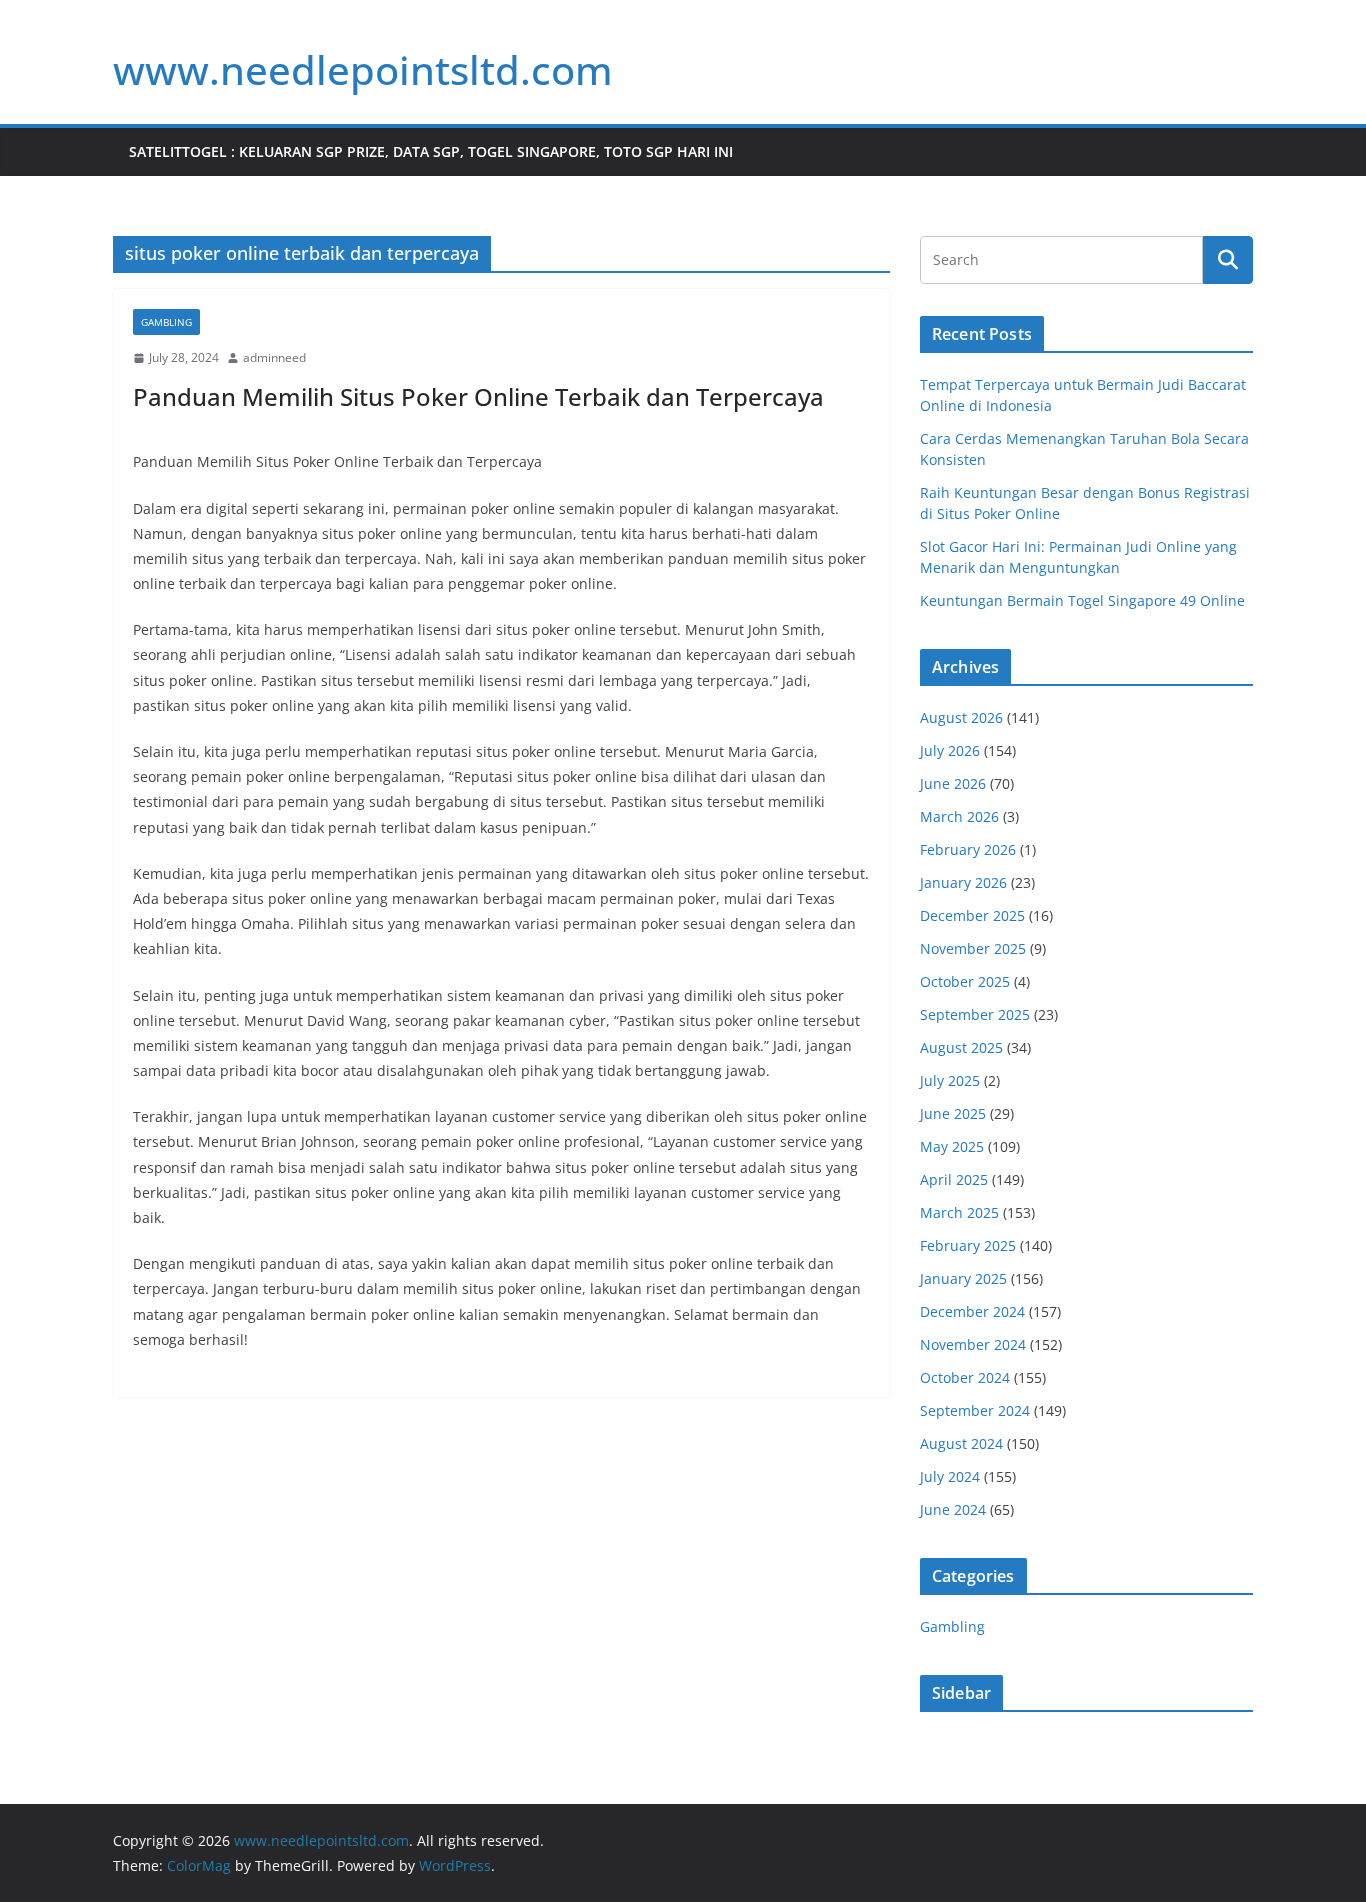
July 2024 (950, 1476)
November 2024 (973, 1344)
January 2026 (963, 882)
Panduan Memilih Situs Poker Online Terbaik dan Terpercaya (478, 396)
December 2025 (972, 915)
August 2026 (961, 717)
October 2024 (965, 1377)
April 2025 (954, 1179)
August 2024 (961, 1443)
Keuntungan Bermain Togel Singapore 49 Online (1082, 600)
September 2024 (975, 1410)
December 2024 (972, 1311)
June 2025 (953, 1113)
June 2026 (953, 783)
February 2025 (968, 1245)
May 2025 (952, 1146)
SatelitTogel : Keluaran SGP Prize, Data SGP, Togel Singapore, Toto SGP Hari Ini (431, 151)
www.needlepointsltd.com (363, 69)
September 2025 (975, 1014)
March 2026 (959, 816)
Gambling (166, 322)
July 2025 (950, 1080)
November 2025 (973, 948)
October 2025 (965, 981)
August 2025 (961, 1047)
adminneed (274, 357)
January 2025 (963, 1278)
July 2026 (950, 750)
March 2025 (959, 1212)
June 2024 (953, 1509)
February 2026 (968, 849)
